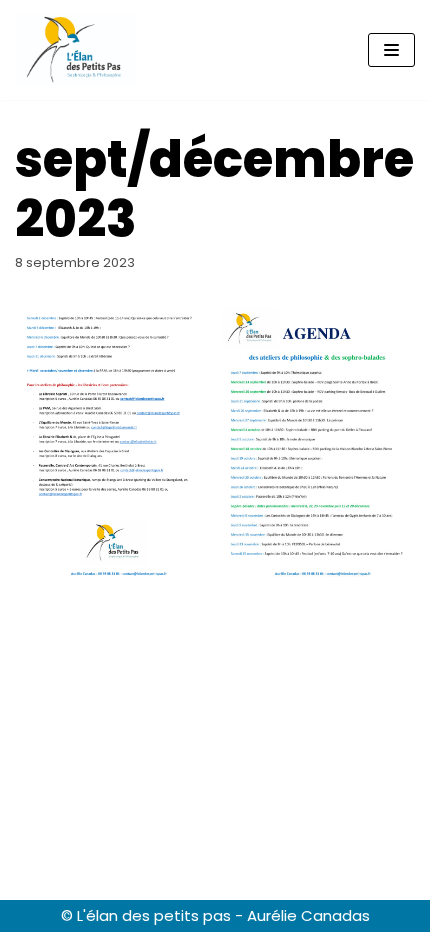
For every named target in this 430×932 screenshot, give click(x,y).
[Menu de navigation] (391, 50)
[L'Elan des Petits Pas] (75, 50)
